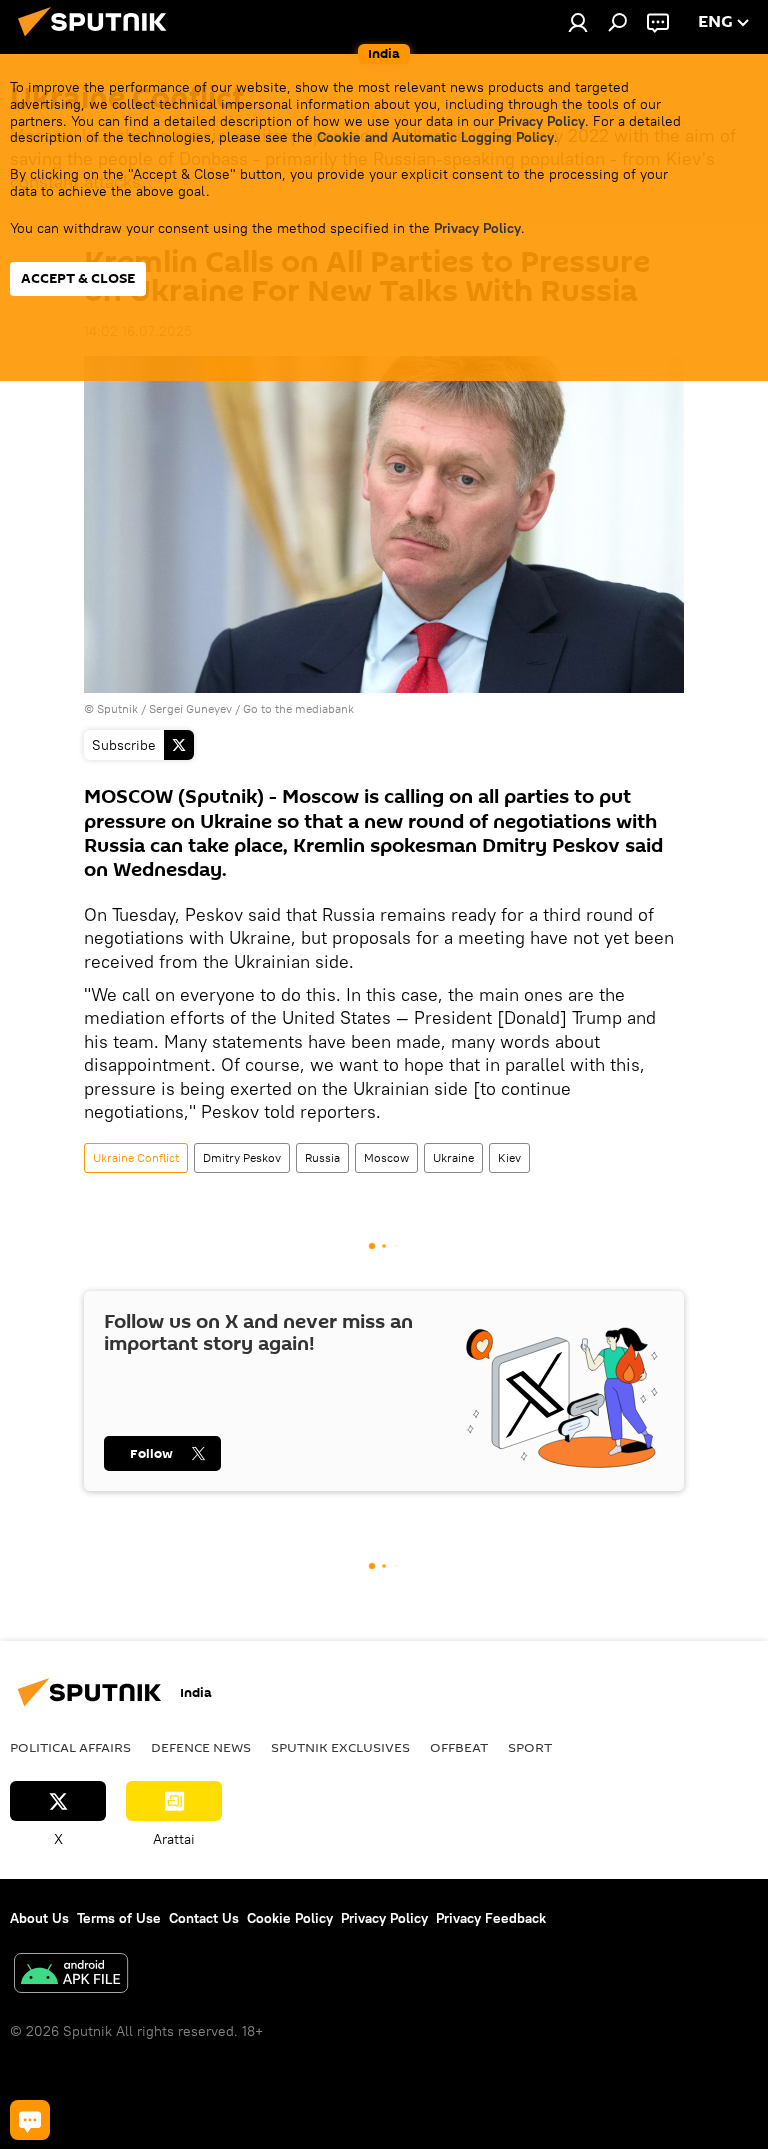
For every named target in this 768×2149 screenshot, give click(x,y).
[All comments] (30, 2120)
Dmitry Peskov (242, 1157)
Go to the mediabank (298, 708)
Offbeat (459, 1747)
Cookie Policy (290, 1918)
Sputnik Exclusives (340, 1747)
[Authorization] (578, 22)
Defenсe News (201, 1747)
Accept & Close (78, 278)
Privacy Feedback (491, 1918)
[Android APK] (71, 1975)
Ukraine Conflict (136, 1157)
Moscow (386, 1157)
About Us (39, 1918)
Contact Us (204, 1918)
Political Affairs (70, 1747)
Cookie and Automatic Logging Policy (435, 137)
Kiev (509, 1157)
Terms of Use (119, 1918)
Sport (530, 1747)
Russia (322, 1157)
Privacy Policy (541, 121)
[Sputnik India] (98, 39)
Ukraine (453, 1157)
